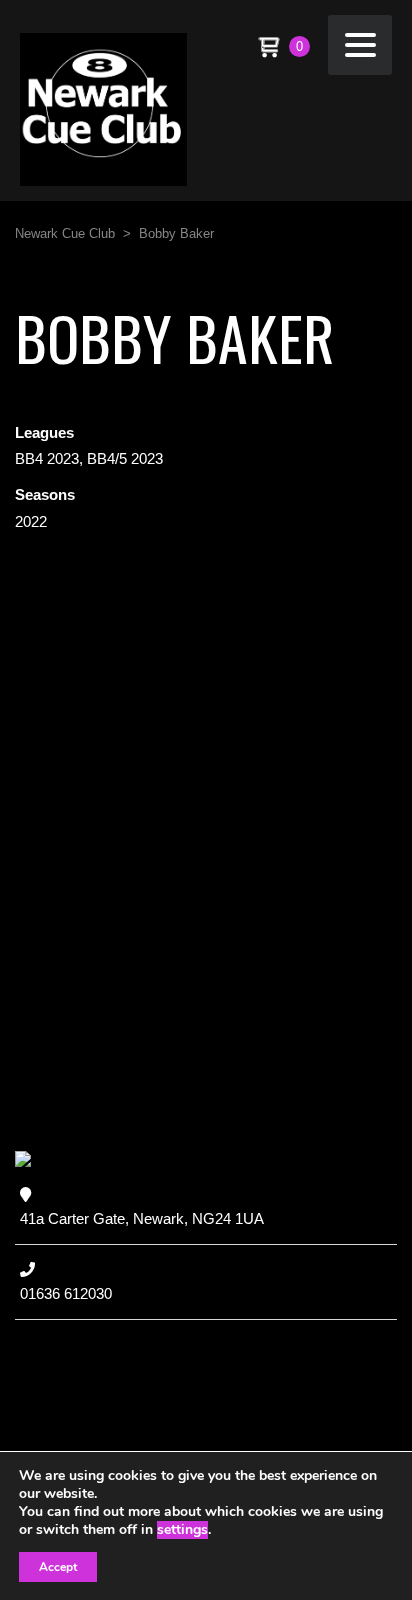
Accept (58, 1567)
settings (182, 1530)
